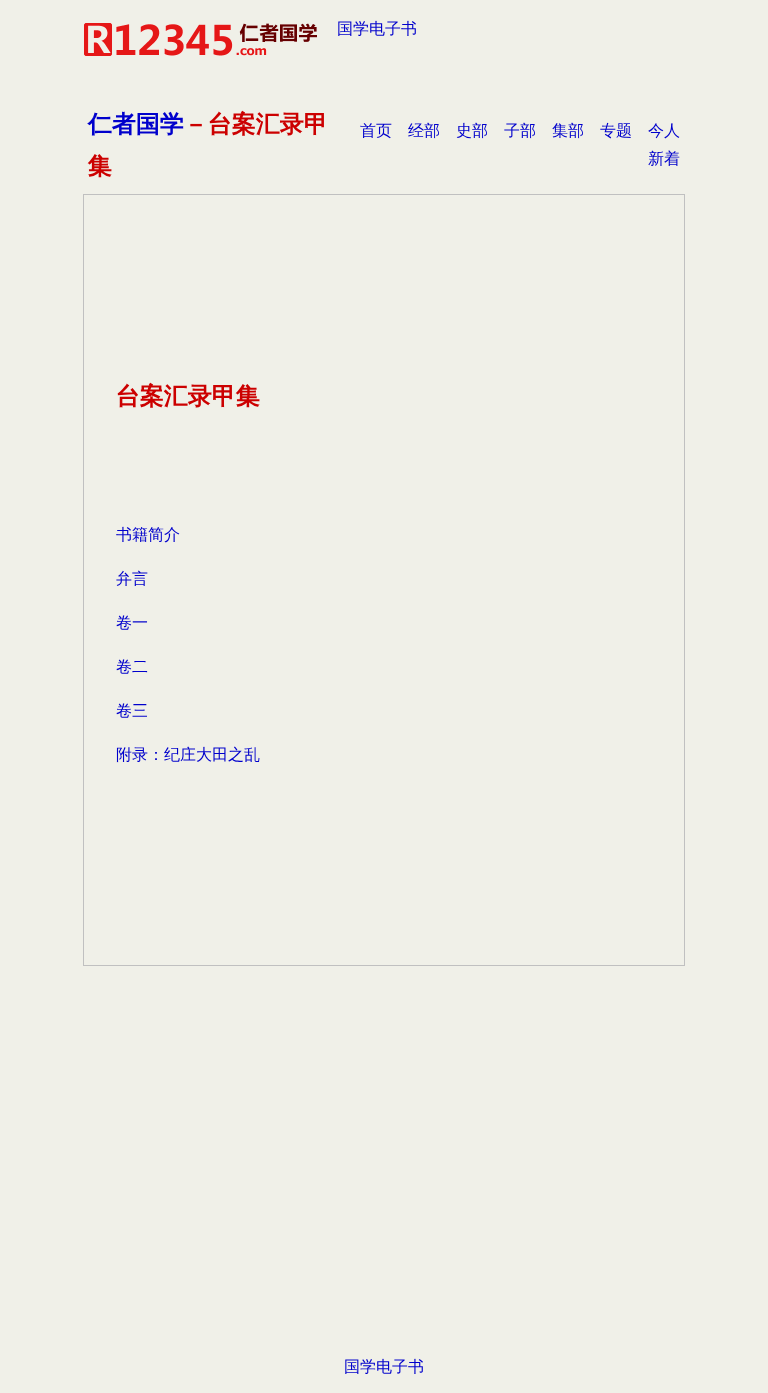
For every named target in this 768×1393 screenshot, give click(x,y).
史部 (472, 130)
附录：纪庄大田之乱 (188, 754)
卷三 (132, 710)
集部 (568, 130)
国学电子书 (377, 28)
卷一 (132, 622)
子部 (520, 130)
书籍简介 (148, 534)
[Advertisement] (384, 1192)
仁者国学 (136, 123)
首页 (376, 130)
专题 (616, 130)
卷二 (132, 666)
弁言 (132, 578)
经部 (424, 130)
